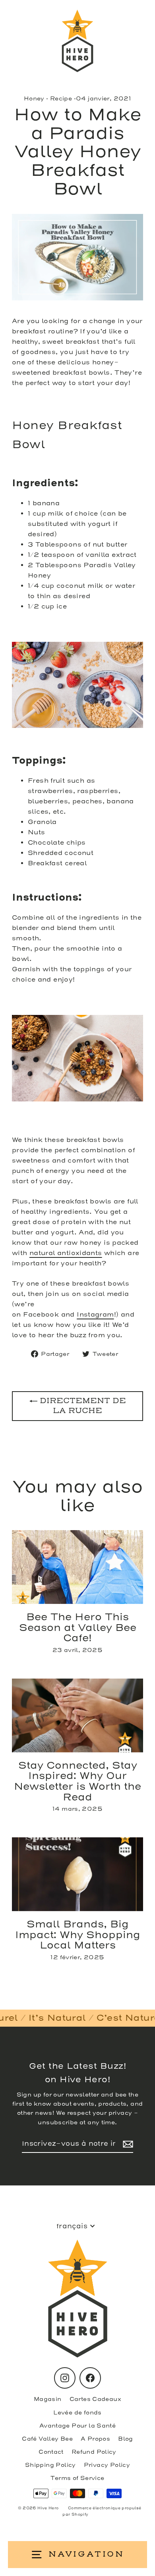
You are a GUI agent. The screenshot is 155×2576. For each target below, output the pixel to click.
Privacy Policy (107, 2465)
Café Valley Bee (47, 2439)
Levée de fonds (77, 2413)
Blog (126, 2439)
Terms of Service (77, 2478)
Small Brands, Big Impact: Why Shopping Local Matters (78, 1935)
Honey (34, 99)
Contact (51, 2452)
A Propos (95, 2439)
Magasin (48, 2399)
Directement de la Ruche (82, 1406)
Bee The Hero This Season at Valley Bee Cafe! (78, 1628)
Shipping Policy (50, 2465)
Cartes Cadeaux (95, 2399)
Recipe (61, 99)
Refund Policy (94, 2452)
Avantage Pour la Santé (77, 2426)
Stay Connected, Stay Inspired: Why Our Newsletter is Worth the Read (77, 1781)
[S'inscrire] (127, 2144)
